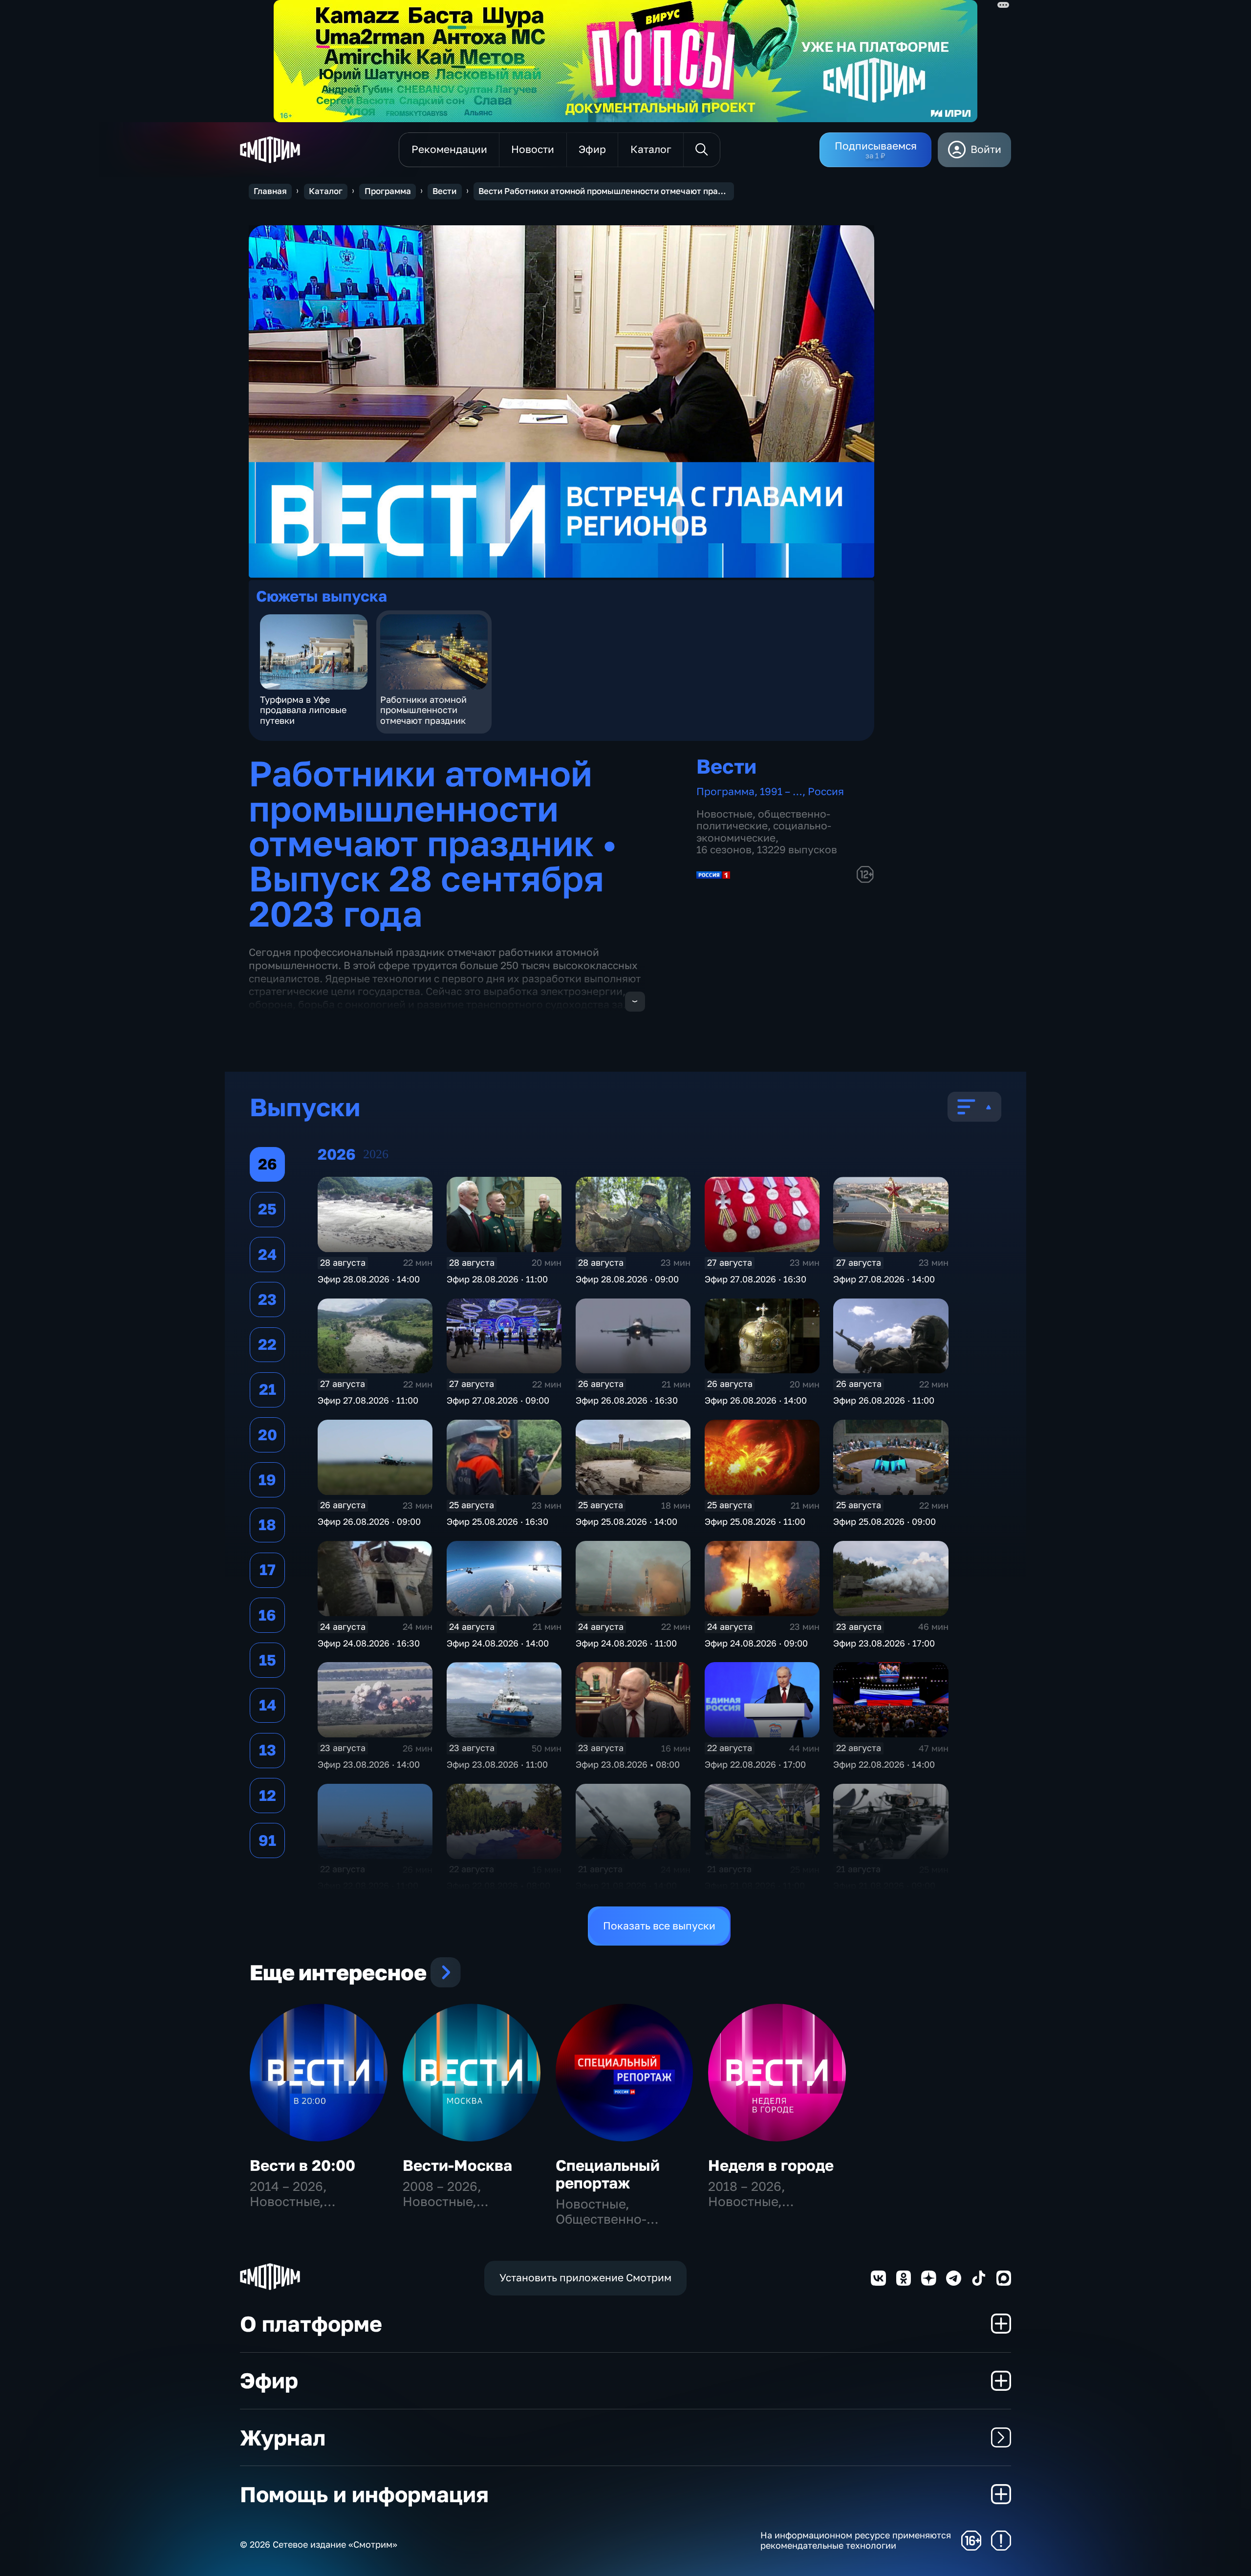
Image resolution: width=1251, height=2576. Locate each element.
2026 (376, 1154)
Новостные (724, 814)
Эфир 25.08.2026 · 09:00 (884, 1521)
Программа (388, 191)
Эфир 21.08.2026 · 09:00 (884, 1885)
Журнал (283, 2437)
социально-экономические (764, 832)
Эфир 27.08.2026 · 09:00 (498, 1400)
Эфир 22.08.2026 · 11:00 (368, 1885)
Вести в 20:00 (302, 2165)
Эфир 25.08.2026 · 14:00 (626, 1521)
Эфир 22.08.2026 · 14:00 (884, 1764)
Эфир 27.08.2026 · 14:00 (884, 1279)
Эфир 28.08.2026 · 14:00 (369, 1279)
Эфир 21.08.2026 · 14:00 (626, 1885)
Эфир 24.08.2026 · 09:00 (756, 1643)
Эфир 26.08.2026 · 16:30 (627, 1400)
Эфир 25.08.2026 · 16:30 (497, 1521)
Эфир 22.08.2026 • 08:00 (498, 1885)
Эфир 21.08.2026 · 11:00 (755, 1885)
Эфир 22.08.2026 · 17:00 (755, 1764)
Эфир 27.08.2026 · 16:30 (755, 1279)
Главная (270, 191)
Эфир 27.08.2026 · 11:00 (368, 1400)
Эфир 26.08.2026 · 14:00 (756, 1400)
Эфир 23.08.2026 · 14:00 (369, 1764)
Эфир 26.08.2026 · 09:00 (369, 1521)
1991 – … (781, 791)
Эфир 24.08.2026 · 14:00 (498, 1643)
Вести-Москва (457, 2165)
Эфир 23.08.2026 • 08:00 (628, 1764)
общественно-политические (763, 820)
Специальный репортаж (608, 2174)
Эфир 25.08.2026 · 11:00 (755, 1521)
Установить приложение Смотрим (585, 2278)
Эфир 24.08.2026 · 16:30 (369, 1643)
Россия (826, 791)
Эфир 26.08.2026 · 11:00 (884, 1400)
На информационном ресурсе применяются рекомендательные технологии (856, 2541)
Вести (444, 191)
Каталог (326, 191)
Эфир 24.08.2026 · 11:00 (626, 1643)
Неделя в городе (771, 2165)
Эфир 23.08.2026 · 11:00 (497, 1764)
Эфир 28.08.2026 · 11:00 (497, 1279)
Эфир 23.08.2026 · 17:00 (884, 1643)
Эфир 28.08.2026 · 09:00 (627, 1279)
